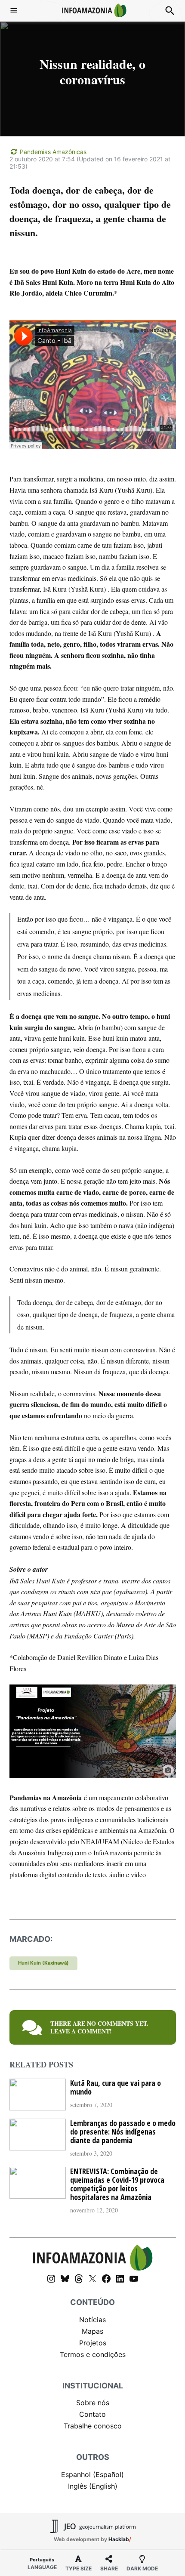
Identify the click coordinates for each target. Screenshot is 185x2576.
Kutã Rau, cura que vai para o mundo (116, 2087)
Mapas (92, 2331)
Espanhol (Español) (92, 2474)
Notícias (92, 2320)
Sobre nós (93, 2403)
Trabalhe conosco (93, 2426)
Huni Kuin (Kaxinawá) (43, 1963)
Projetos (93, 2343)
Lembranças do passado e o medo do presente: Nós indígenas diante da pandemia (123, 2132)
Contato (92, 2414)
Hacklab (119, 2539)
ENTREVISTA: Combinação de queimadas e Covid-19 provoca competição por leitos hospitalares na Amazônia (117, 2184)
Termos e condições (93, 2354)
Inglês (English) (93, 2486)
